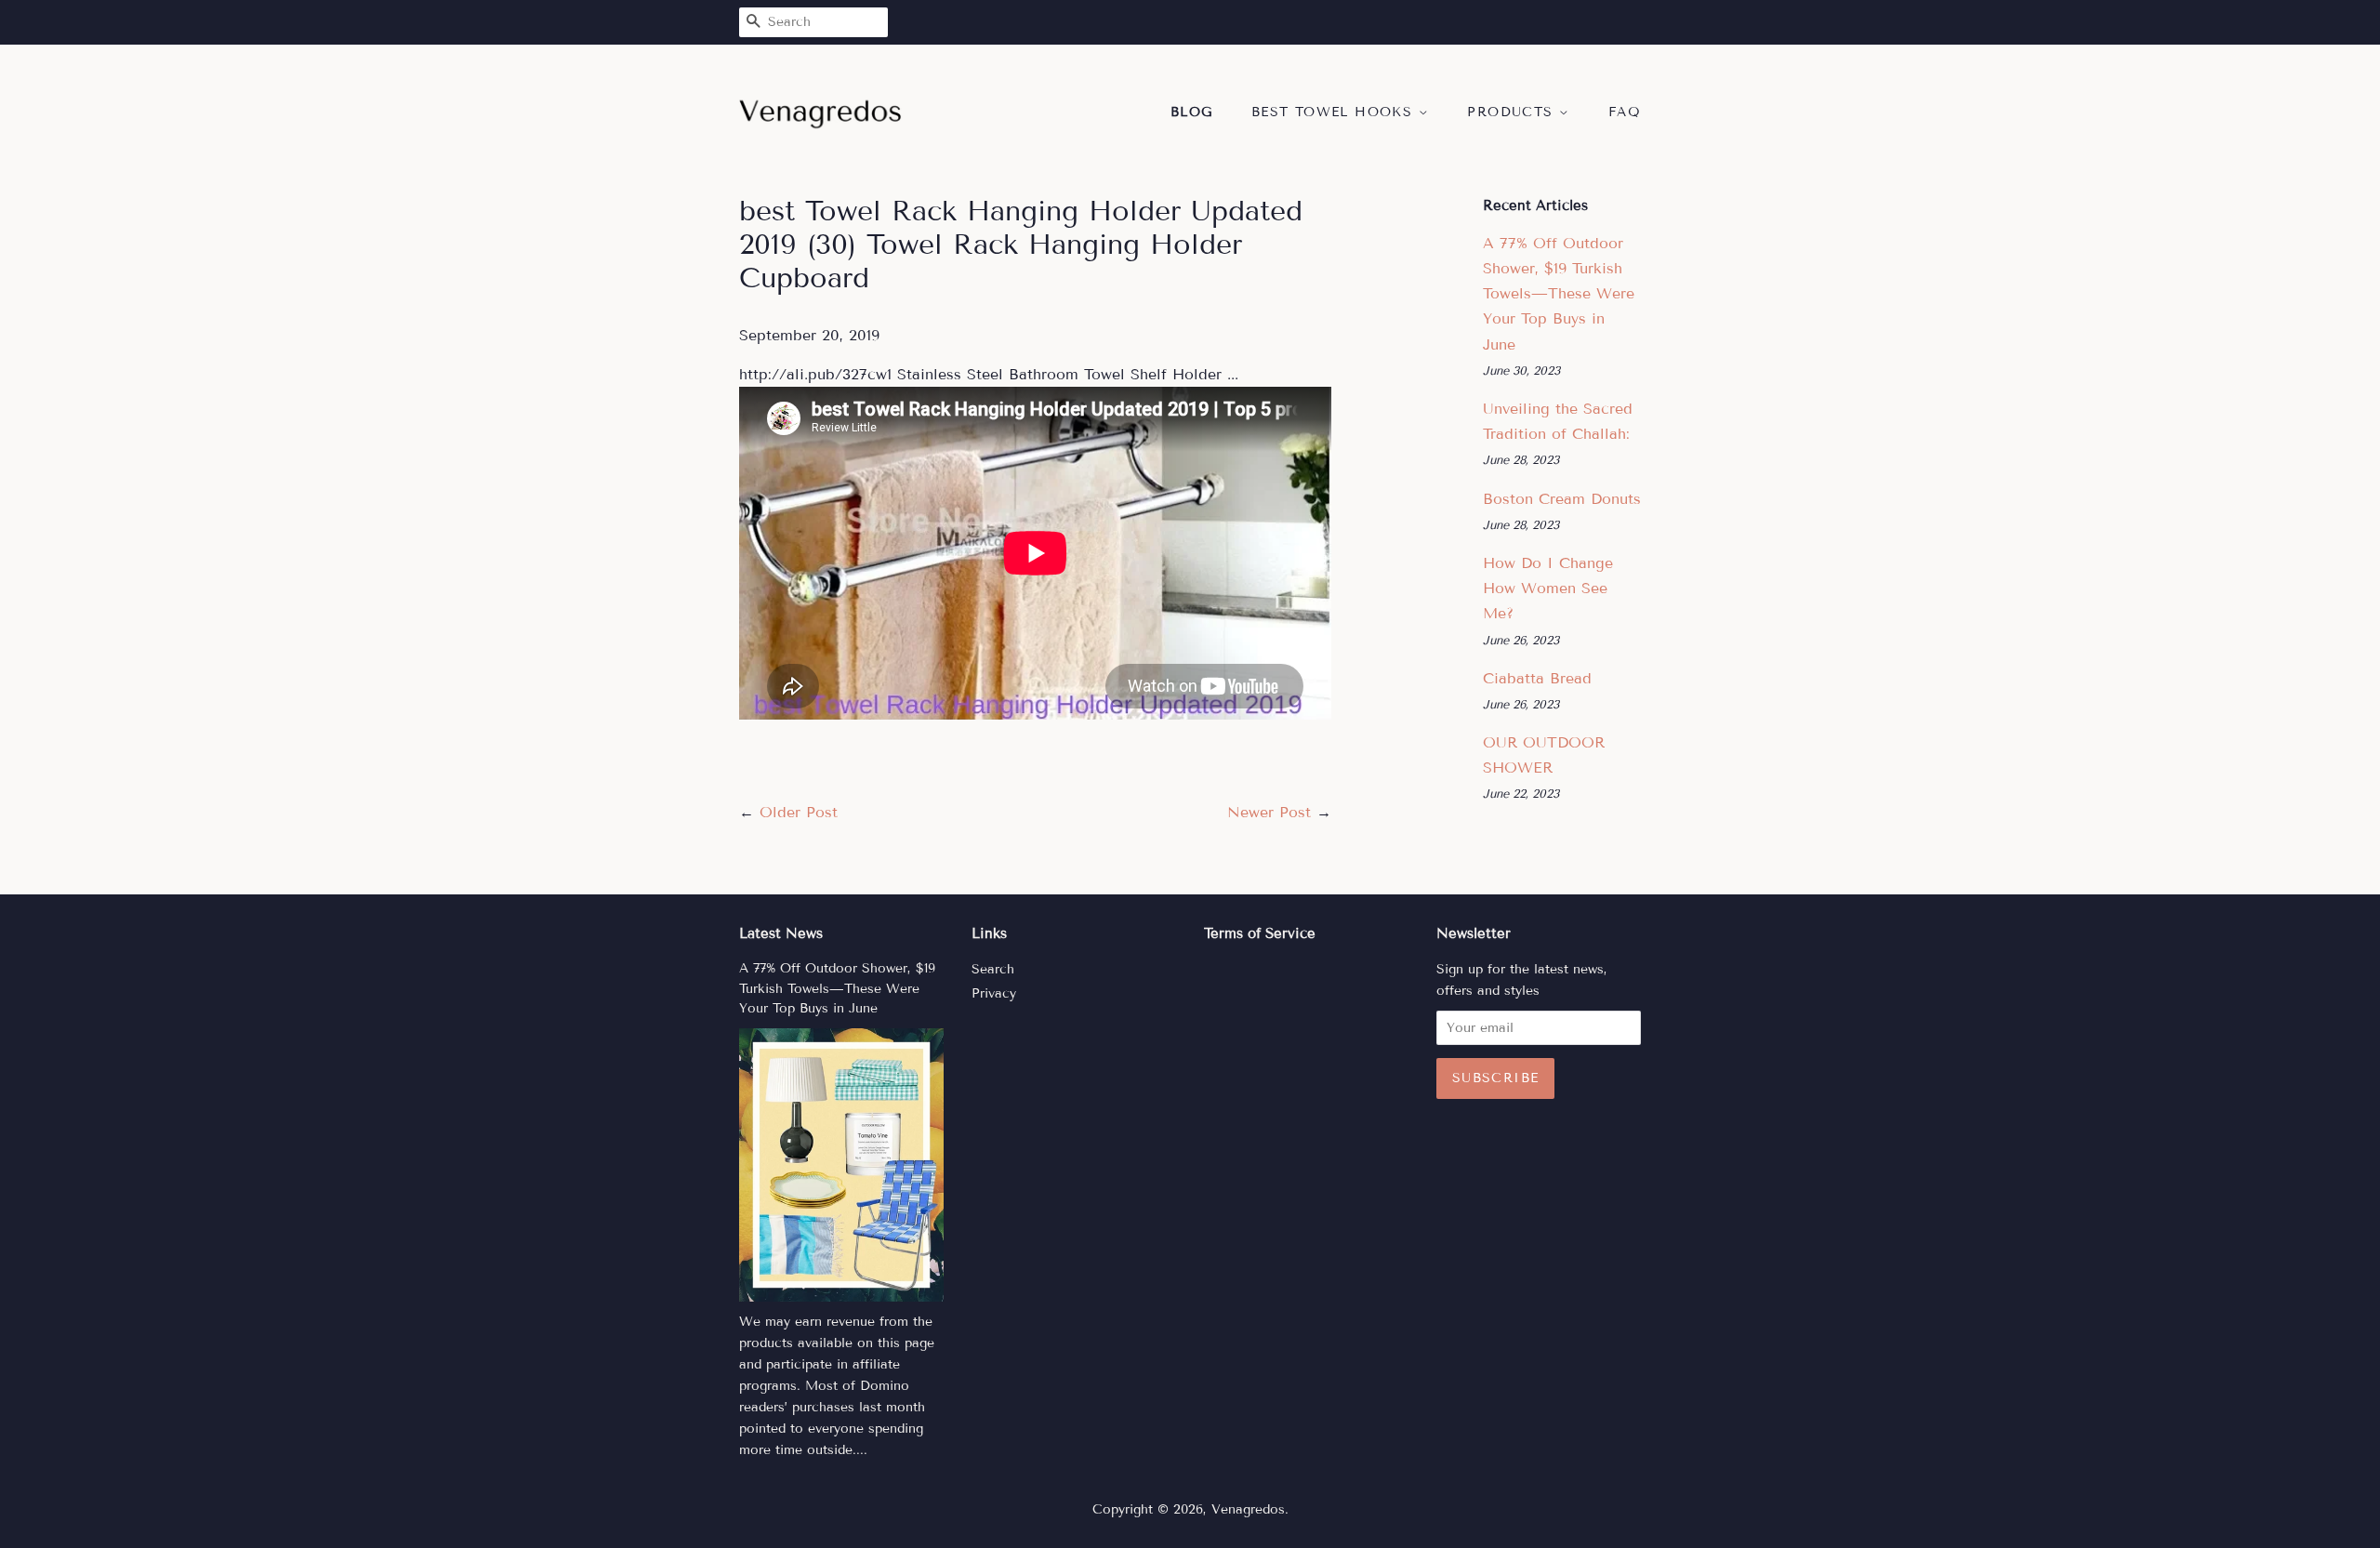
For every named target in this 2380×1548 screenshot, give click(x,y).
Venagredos (1248, 1509)
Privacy (994, 993)
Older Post (799, 812)
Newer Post (1269, 812)
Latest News (781, 933)
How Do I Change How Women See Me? (1548, 588)
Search (993, 969)
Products (1513, 112)
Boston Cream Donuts (1562, 499)
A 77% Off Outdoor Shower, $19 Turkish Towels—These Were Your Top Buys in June (1559, 294)
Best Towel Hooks (1335, 112)
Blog (1192, 112)
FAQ (1625, 112)
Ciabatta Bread (1537, 678)
